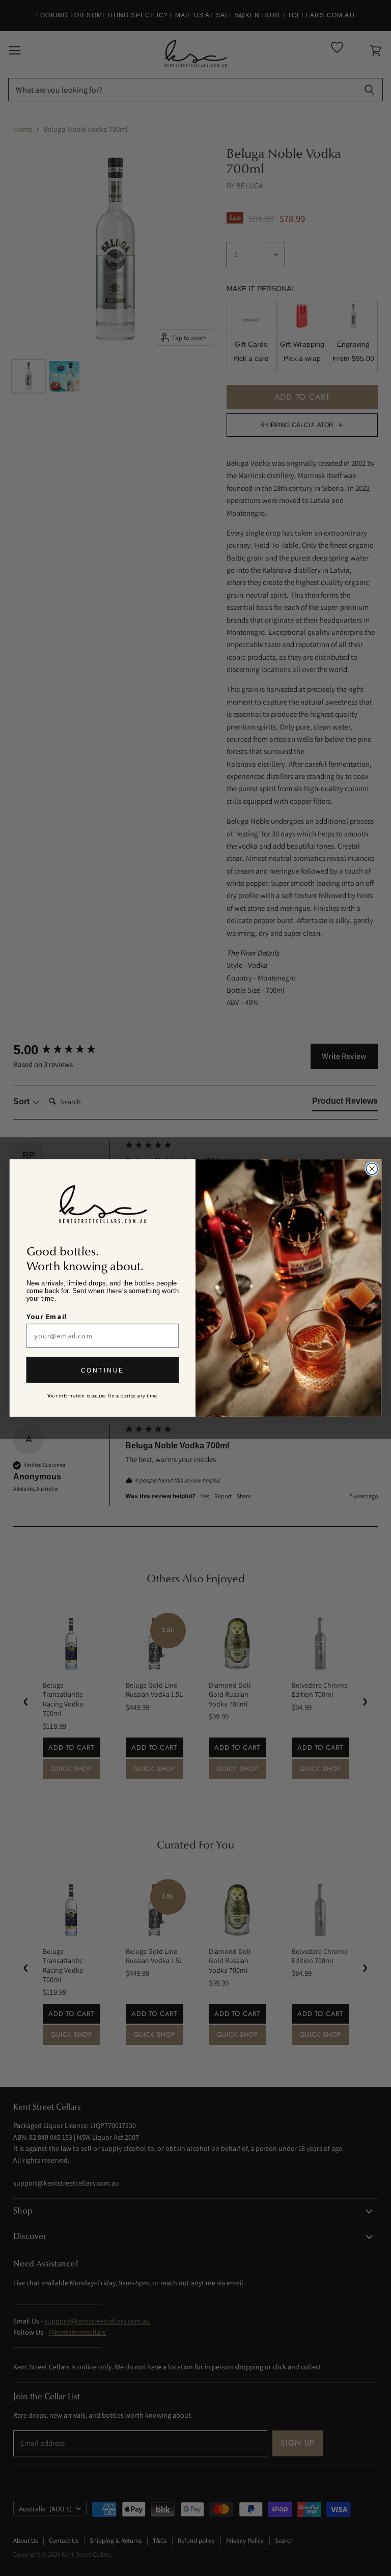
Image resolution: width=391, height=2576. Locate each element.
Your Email (47, 1317)
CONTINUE (103, 1370)
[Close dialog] (372, 1169)
